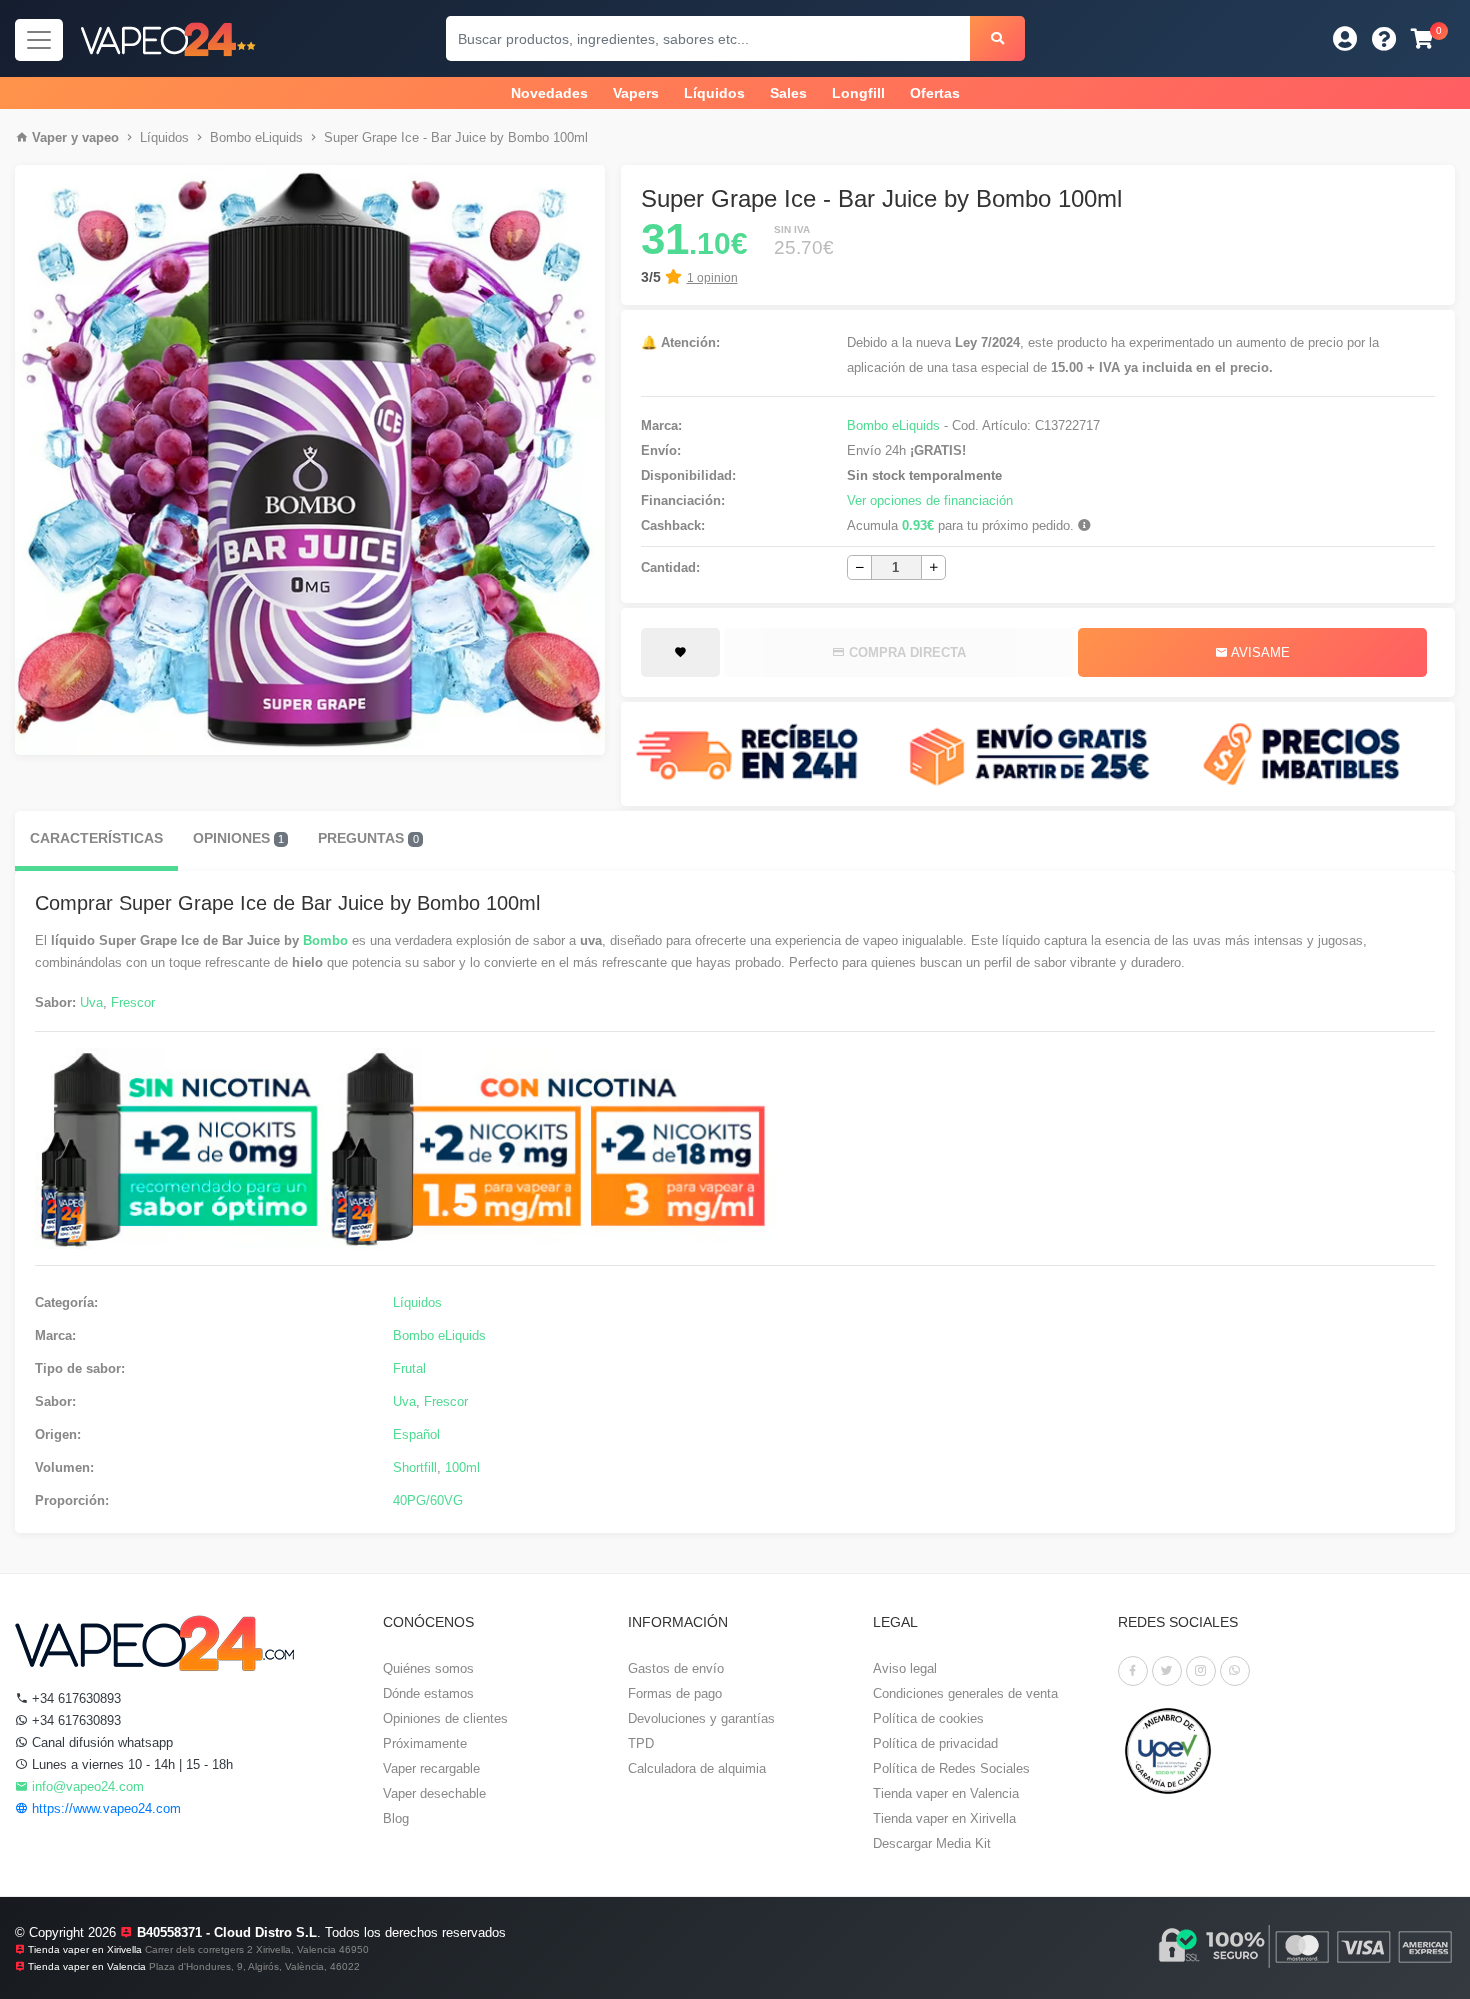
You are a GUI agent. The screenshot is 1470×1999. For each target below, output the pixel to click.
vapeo (100, 137)
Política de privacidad (935, 1743)
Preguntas (368, 838)
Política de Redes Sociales (951, 1768)
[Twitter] (1167, 1671)
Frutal (409, 1368)
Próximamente (425, 1743)
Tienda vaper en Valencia (946, 1793)
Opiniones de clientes (445, 1718)
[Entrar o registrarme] (1345, 38)
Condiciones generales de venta (965, 1693)
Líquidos (714, 93)
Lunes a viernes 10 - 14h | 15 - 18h (130, 1764)
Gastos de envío (676, 1668)
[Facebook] (1133, 1671)
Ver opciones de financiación (930, 500)
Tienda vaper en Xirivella (944, 1818)
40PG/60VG (428, 1500)
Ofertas (935, 93)
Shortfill (415, 1467)
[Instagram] (1201, 1671)
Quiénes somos (428, 1668)
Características (96, 838)
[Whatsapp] (1235, 1671)
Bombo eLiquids (256, 137)
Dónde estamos (428, 1693)
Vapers (636, 93)
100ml (462, 1467)
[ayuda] (1384, 38)
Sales (788, 93)
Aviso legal (905, 1668)
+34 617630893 (74, 1698)
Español (416, 1434)
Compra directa (905, 652)
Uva (91, 1002)
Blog (396, 1818)
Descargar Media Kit (932, 1843)
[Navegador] (39, 40)
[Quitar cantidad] (859, 567)
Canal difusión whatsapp (100, 1742)
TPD (641, 1743)
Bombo (325, 940)
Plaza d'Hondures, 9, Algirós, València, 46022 (254, 1966)
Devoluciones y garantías (701, 1718)
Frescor (133, 1002)
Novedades (549, 93)
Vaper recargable (431, 1768)
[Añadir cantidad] (933, 567)
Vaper (49, 137)
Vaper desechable (434, 1793)
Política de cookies (928, 1718)
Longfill (858, 93)
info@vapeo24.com (86, 1786)
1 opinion (712, 278)
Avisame (1259, 652)
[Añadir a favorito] (680, 653)
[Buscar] (997, 38)
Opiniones (238, 838)
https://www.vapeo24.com (104, 1808)
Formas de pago (675, 1693)
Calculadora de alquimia (697, 1768)
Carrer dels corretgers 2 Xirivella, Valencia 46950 (257, 1949)
